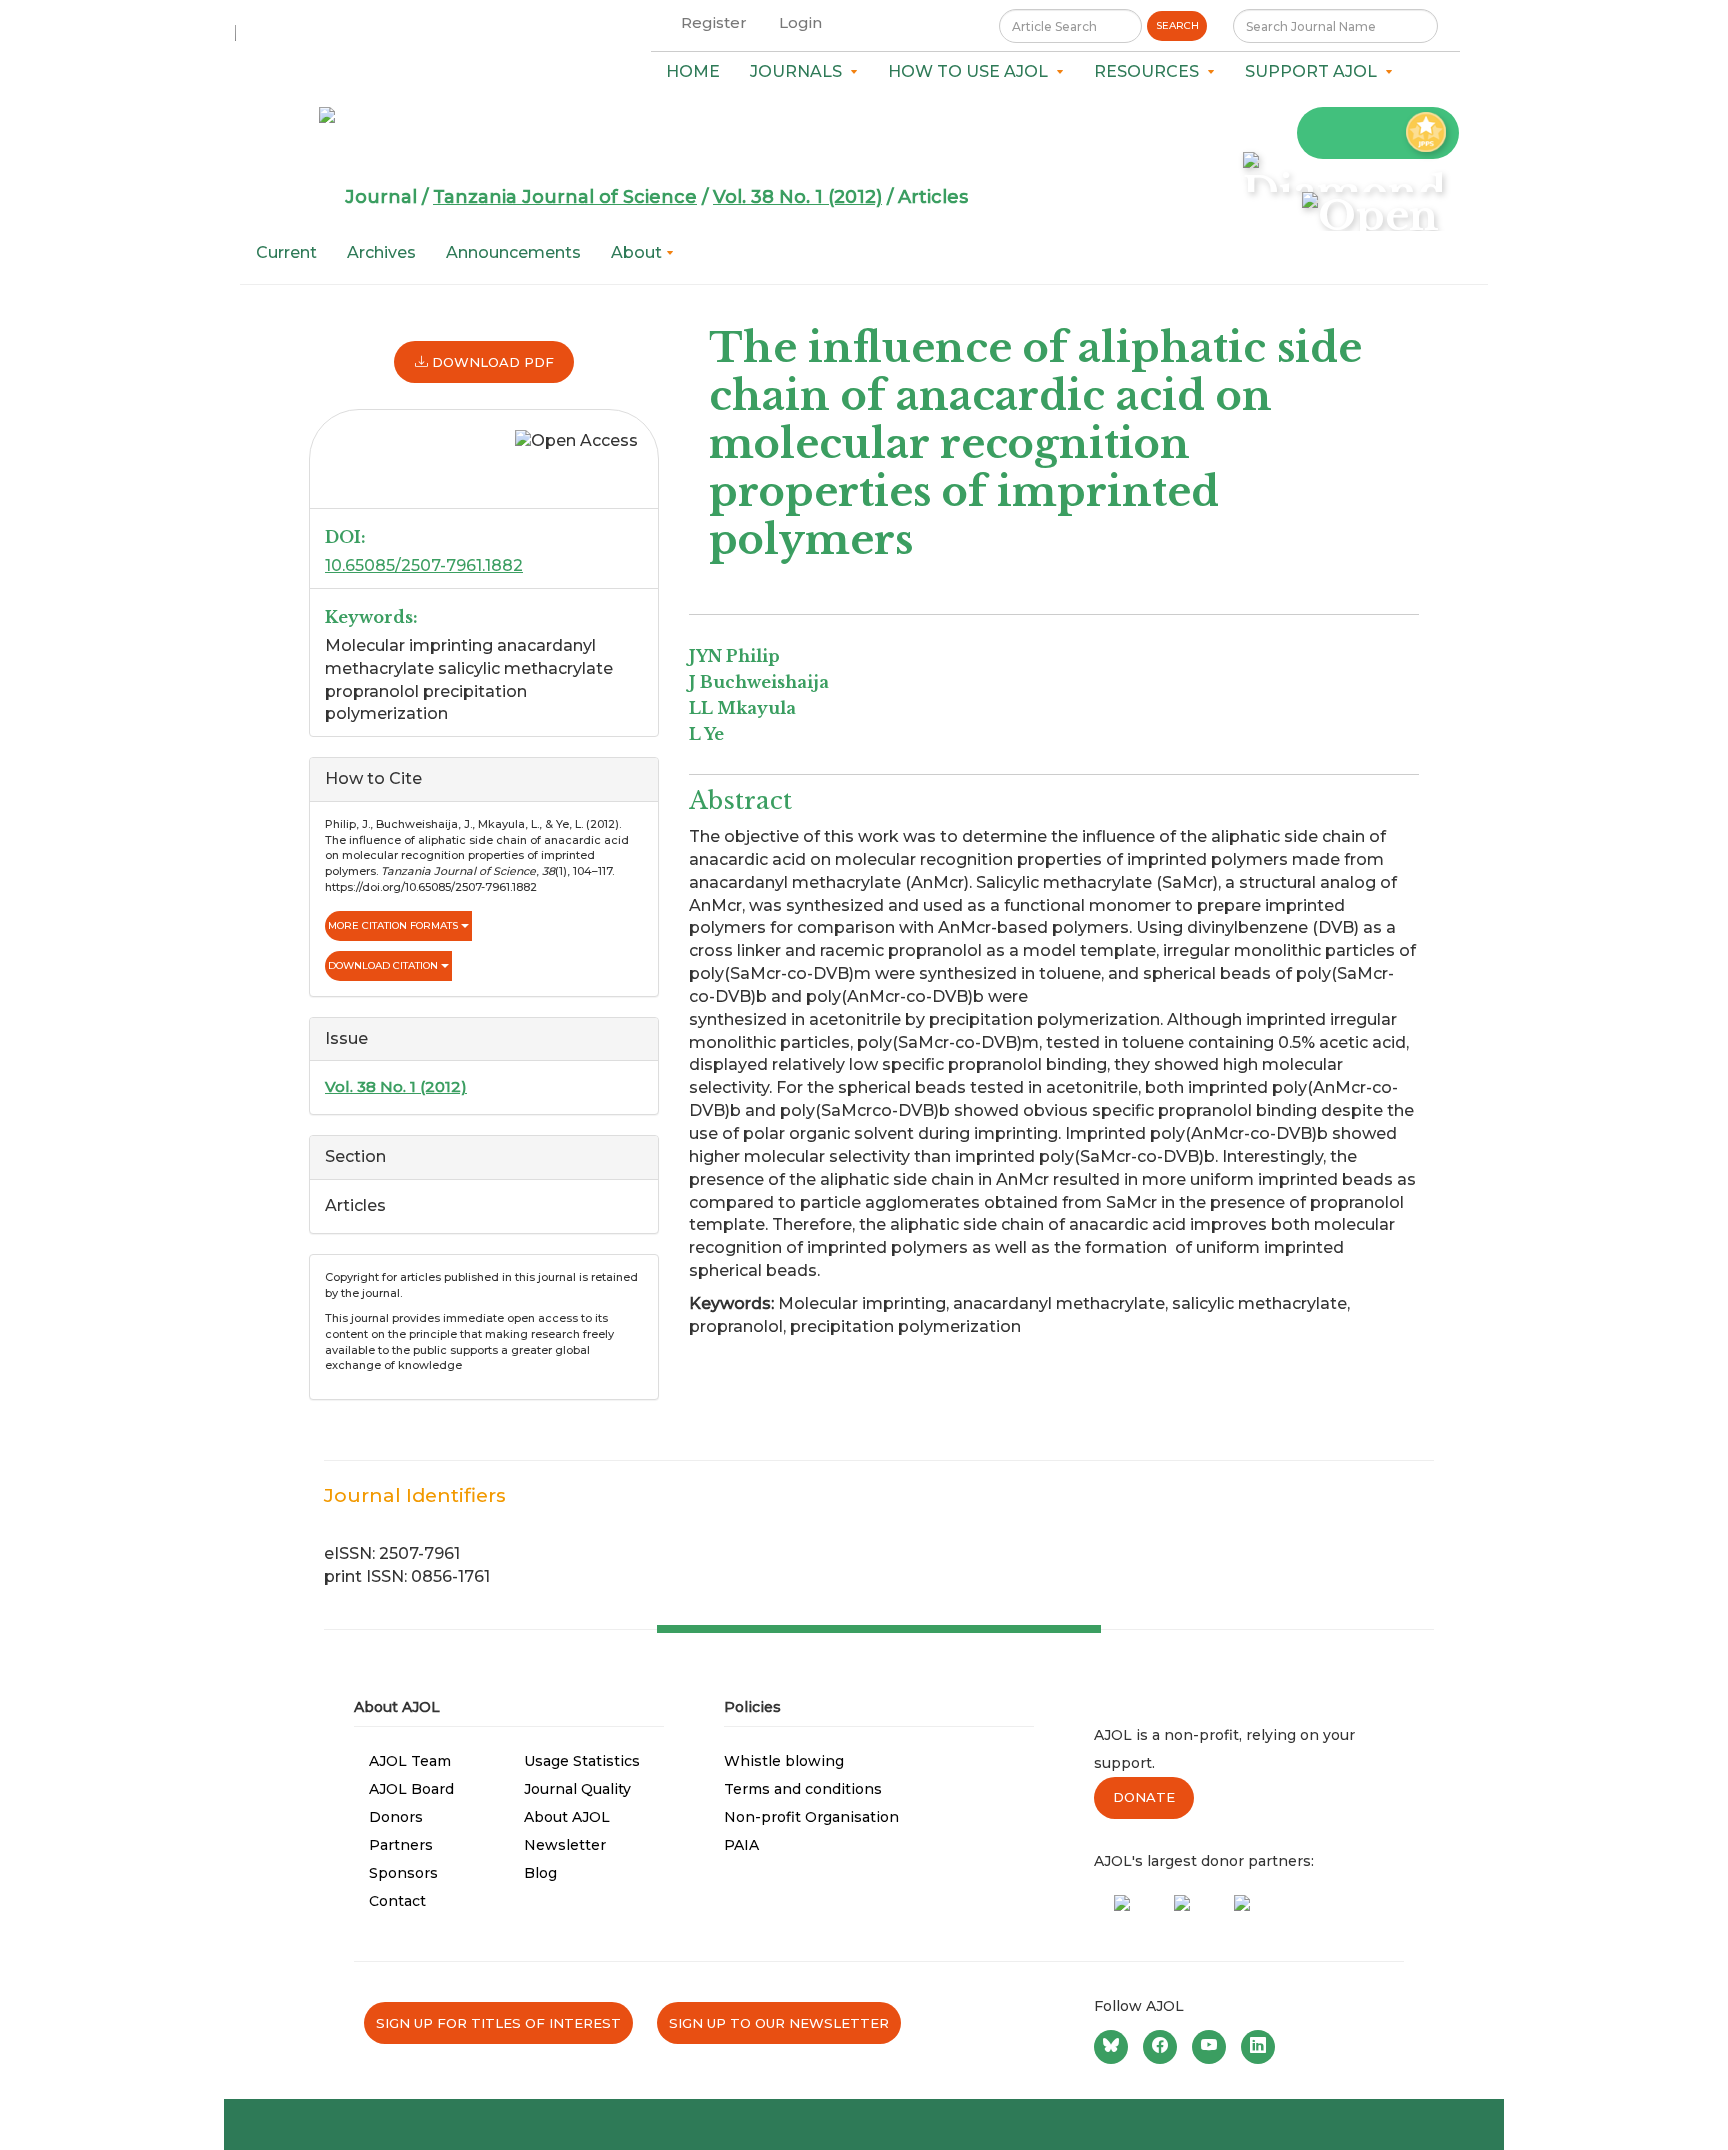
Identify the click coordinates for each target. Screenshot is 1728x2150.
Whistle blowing (784, 1761)
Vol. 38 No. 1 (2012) (797, 197)
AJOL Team (410, 1761)
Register (714, 22)
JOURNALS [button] (800, 71)
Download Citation (384, 965)
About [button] (638, 252)
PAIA (741, 1845)
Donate (1144, 1797)
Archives (381, 252)
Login (800, 22)
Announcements (513, 252)
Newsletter (565, 1845)
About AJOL (567, 1817)
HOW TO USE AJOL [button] (972, 71)
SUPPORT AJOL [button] (1315, 71)
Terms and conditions (803, 1789)
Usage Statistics (582, 1761)
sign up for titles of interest (498, 2023)
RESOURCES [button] (1150, 71)
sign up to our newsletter (779, 2023)
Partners (401, 1845)
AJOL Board (411, 1789)
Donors (396, 1817)
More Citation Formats (394, 925)
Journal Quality (577, 1789)
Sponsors (403, 1873)
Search (1177, 25)
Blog (540, 1873)
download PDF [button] (491, 362)
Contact (397, 1901)
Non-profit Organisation (811, 1817)
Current (286, 252)
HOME (693, 71)
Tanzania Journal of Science (565, 197)
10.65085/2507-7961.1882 (424, 565)
